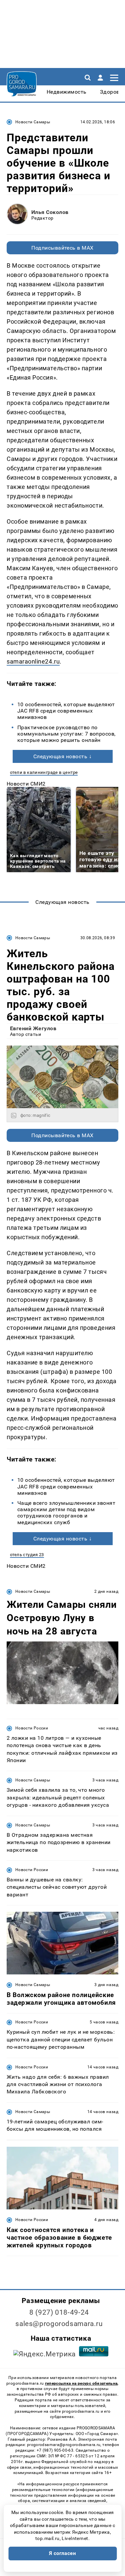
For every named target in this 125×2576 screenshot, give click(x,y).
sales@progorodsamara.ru (59, 2324)
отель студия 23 (27, 1555)
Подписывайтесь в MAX (62, 248)
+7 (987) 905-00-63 (55, 2450)
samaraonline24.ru (33, 661)
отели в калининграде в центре (44, 772)
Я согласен (63, 2553)
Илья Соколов (50, 212)
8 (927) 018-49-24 (59, 2312)
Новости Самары (33, 122)
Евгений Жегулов (33, 1028)
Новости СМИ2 (26, 784)
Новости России (32, 1728)
